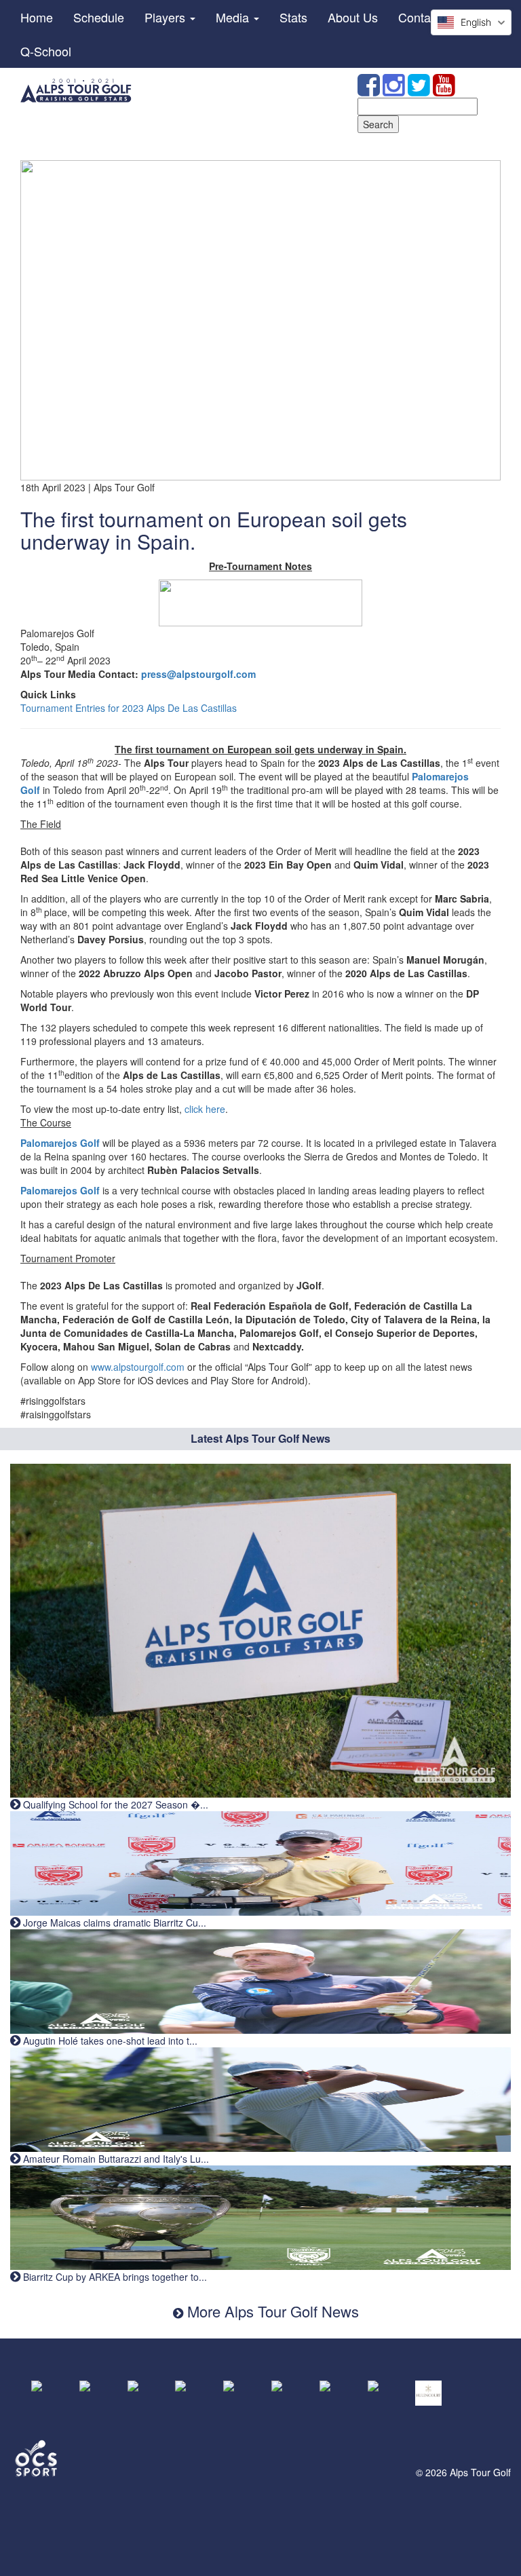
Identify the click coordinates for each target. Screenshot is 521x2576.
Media (234, 17)
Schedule (99, 17)
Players (167, 17)
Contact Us (428, 17)
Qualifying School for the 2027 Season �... (114, 1804)
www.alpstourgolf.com (138, 1367)
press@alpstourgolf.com (198, 674)
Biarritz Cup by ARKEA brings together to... (114, 2277)
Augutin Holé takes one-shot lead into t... (109, 2041)
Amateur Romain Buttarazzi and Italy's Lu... (115, 2159)
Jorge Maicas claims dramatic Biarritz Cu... (113, 1922)
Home (37, 17)
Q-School (46, 51)
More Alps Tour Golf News (271, 2311)
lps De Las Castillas (195, 708)
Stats (293, 17)
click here (205, 1109)
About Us (353, 17)
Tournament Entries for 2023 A (86, 708)
